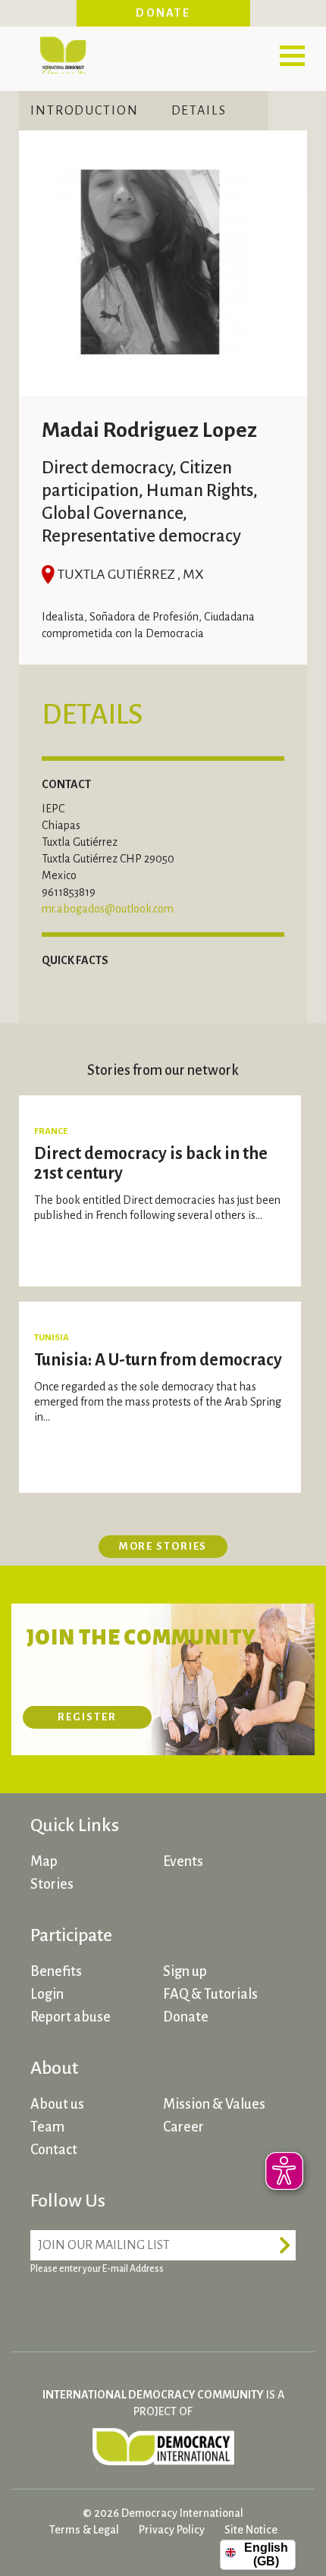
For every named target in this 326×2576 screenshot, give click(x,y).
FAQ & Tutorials (210, 1994)
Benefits (56, 1971)
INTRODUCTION (85, 111)
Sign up (185, 1971)
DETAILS (199, 111)
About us (57, 2104)
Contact (54, 2150)
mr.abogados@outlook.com (108, 909)
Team (47, 2127)
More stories (163, 1546)
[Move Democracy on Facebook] (45, 2306)
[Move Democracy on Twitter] (102, 2306)
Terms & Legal (84, 2530)
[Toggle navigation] (292, 55)
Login (47, 1994)
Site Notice (251, 2530)
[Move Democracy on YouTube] (159, 2306)
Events (183, 1861)
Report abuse (71, 2017)
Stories (52, 1884)
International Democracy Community (63, 53)
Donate (163, 13)
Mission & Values (214, 2104)
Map (44, 1861)
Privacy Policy (172, 2530)
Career (183, 2127)
